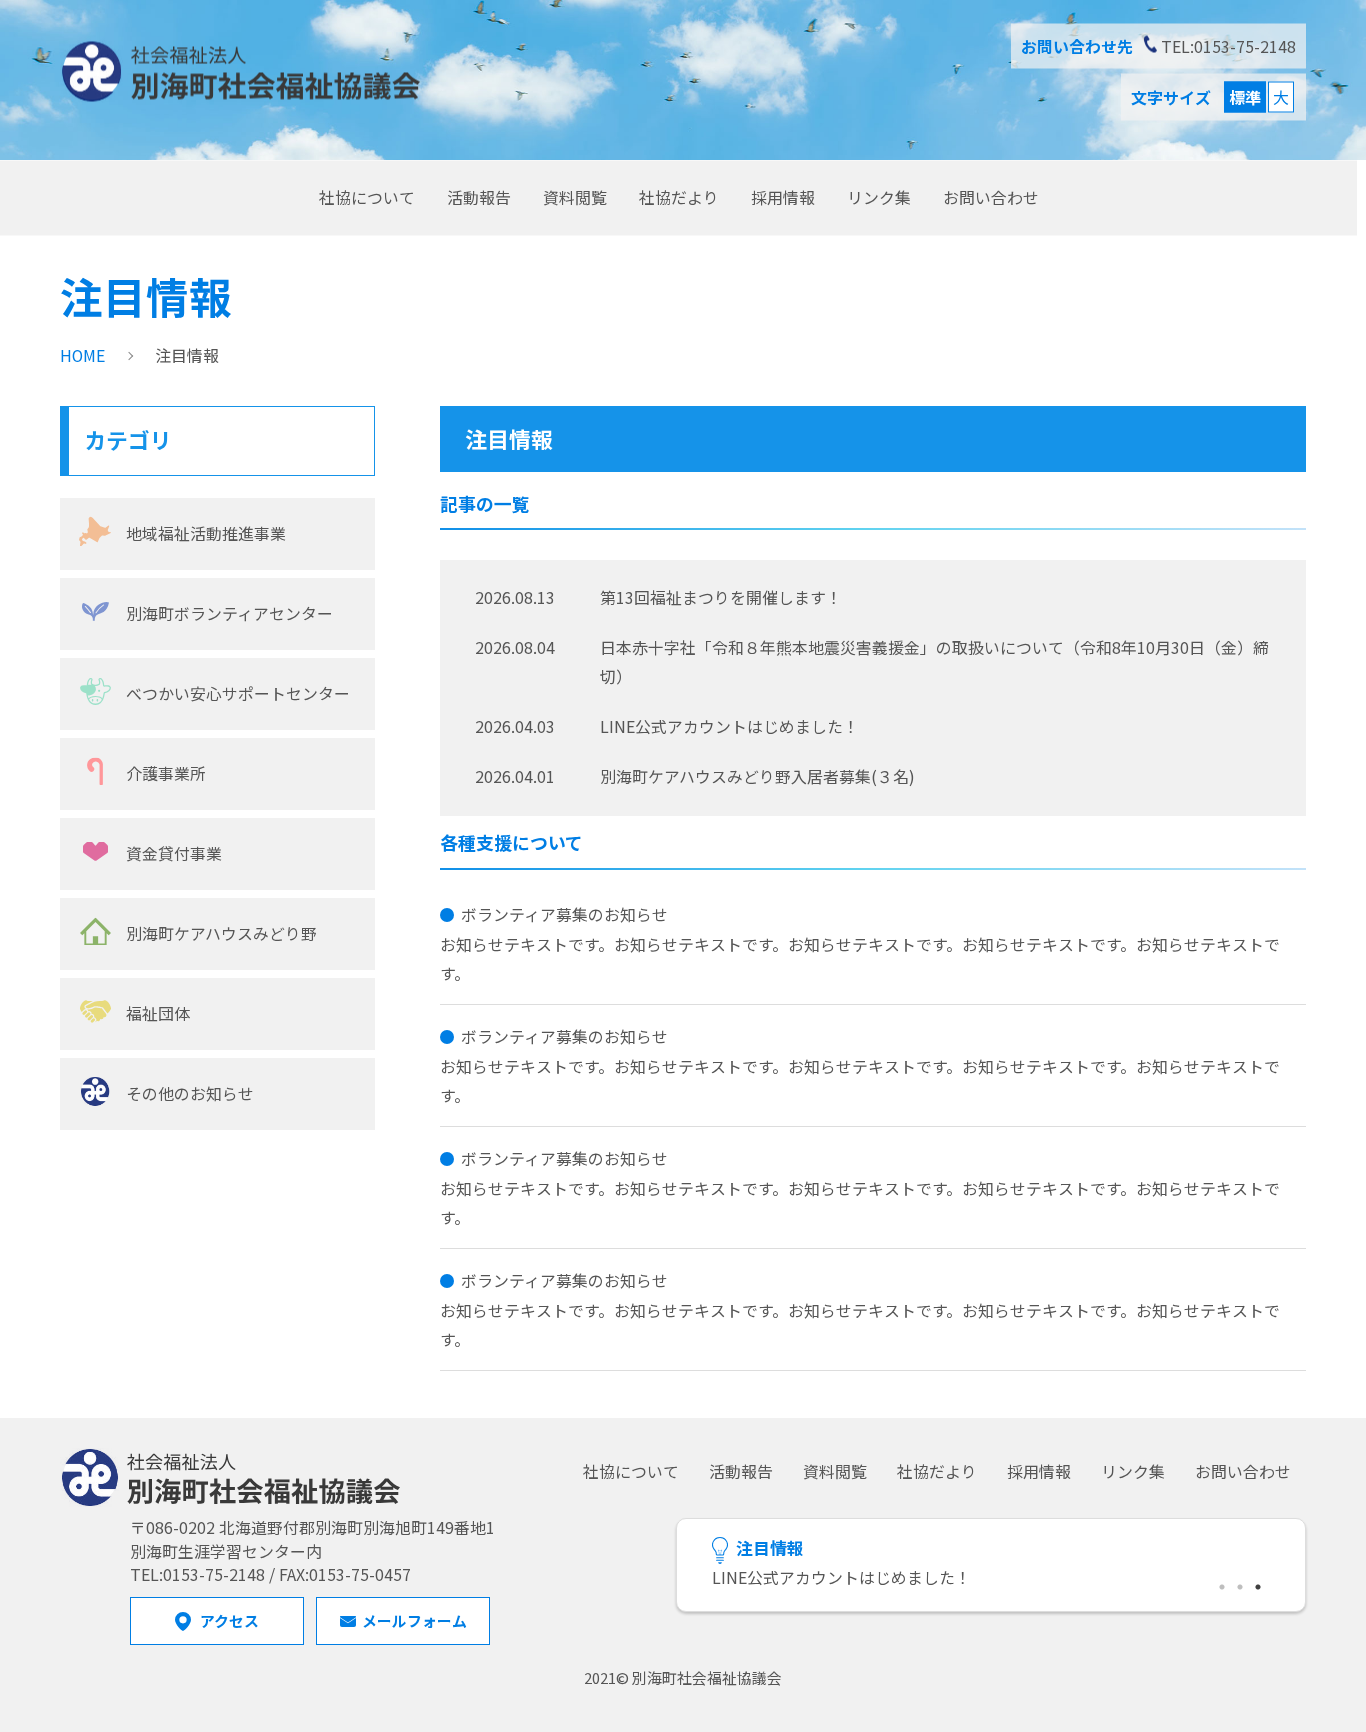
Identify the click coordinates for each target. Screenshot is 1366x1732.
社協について (367, 196)
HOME (82, 355)
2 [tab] (1241, 1584)
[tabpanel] (991, 1578)
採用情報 (783, 196)
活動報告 (479, 196)
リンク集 (879, 196)
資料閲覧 (575, 196)
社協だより (679, 196)
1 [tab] (1223, 1584)
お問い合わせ (991, 196)
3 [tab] (1259, 1584)
